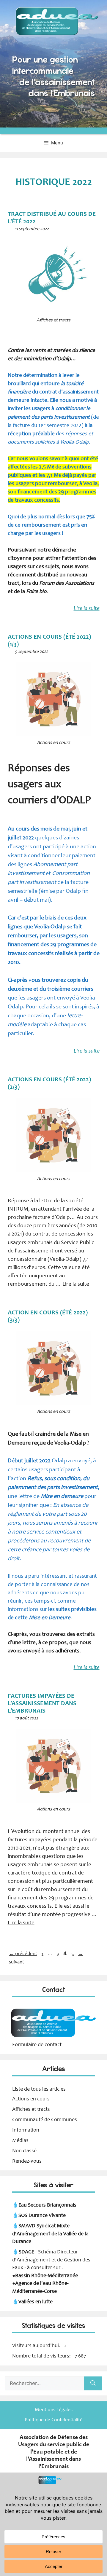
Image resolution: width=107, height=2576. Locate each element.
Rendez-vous (27, 2161)
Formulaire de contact (37, 2045)
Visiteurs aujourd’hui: (37, 2346)
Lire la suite (87, 609)
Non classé (24, 2151)
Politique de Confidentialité (54, 2420)
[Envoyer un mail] (53, 2037)
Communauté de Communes (45, 2120)
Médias (20, 2141)
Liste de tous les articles (39, 2089)
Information (26, 2130)
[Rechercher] (93, 2384)
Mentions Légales (54, 2410)
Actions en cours (31, 2099)
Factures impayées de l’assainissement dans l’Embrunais (42, 1704)
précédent (23, 1954)
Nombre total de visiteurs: (42, 2356)
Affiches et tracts (31, 2110)
